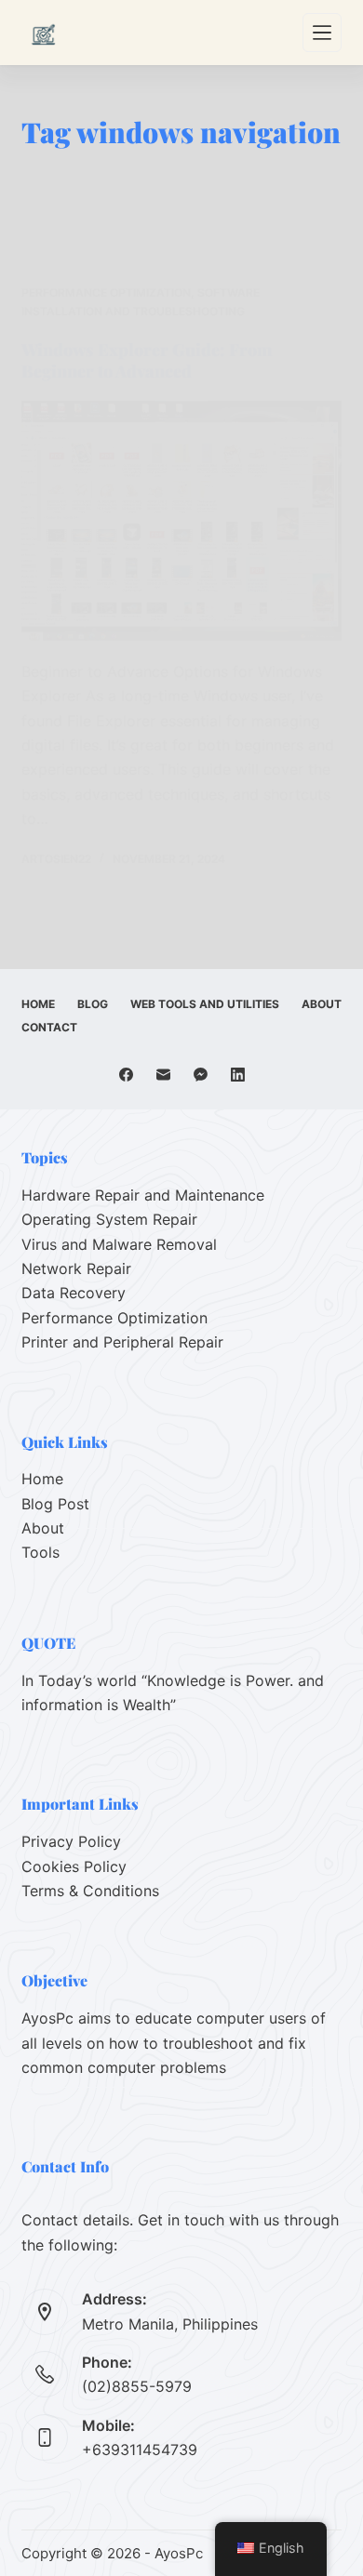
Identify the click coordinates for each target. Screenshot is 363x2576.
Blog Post (55, 1504)
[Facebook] (126, 1075)
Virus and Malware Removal (119, 1244)
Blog (93, 1004)
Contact (49, 1027)
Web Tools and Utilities (205, 1004)
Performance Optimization (106, 292)
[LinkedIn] (238, 1075)
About (322, 1004)
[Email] (163, 1075)
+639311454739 (140, 2450)
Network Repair (76, 1268)
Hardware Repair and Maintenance (143, 1195)
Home (38, 1004)
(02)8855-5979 (137, 2386)
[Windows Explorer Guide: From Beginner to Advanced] (181, 520)
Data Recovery (74, 1293)
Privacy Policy (71, 1841)
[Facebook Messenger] (201, 1075)
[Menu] (322, 33)
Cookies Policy (74, 1866)
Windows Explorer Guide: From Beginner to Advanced (147, 360)
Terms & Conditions (90, 1891)
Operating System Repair (109, 1219)
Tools (40, 1552)
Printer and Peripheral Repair (122, 1342)
